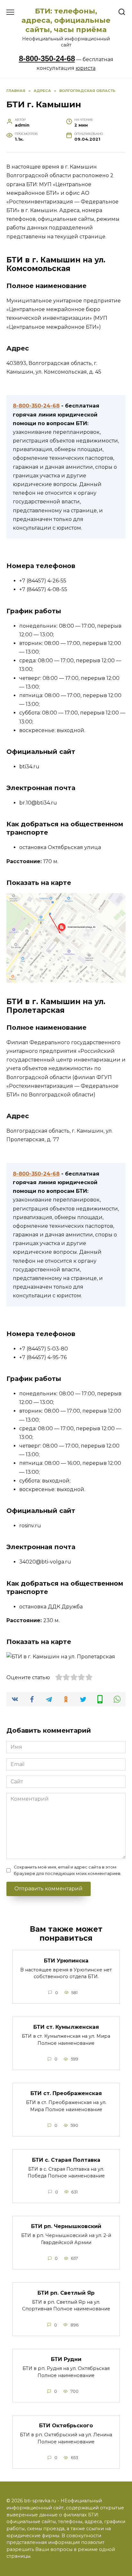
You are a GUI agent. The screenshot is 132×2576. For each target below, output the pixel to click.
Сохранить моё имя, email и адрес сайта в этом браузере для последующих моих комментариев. (68, 1870)
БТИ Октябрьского (66, 2426)
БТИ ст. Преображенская (66, 2093)
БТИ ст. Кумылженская (66, 2027)
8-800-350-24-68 (47, 58)
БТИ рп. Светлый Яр (66, 2293)
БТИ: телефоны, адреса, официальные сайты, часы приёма (66, 20)
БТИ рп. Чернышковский (66, 2226)
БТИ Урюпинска (66, 1960)
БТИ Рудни (66, 2359)
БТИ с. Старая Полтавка (66, 2160)
